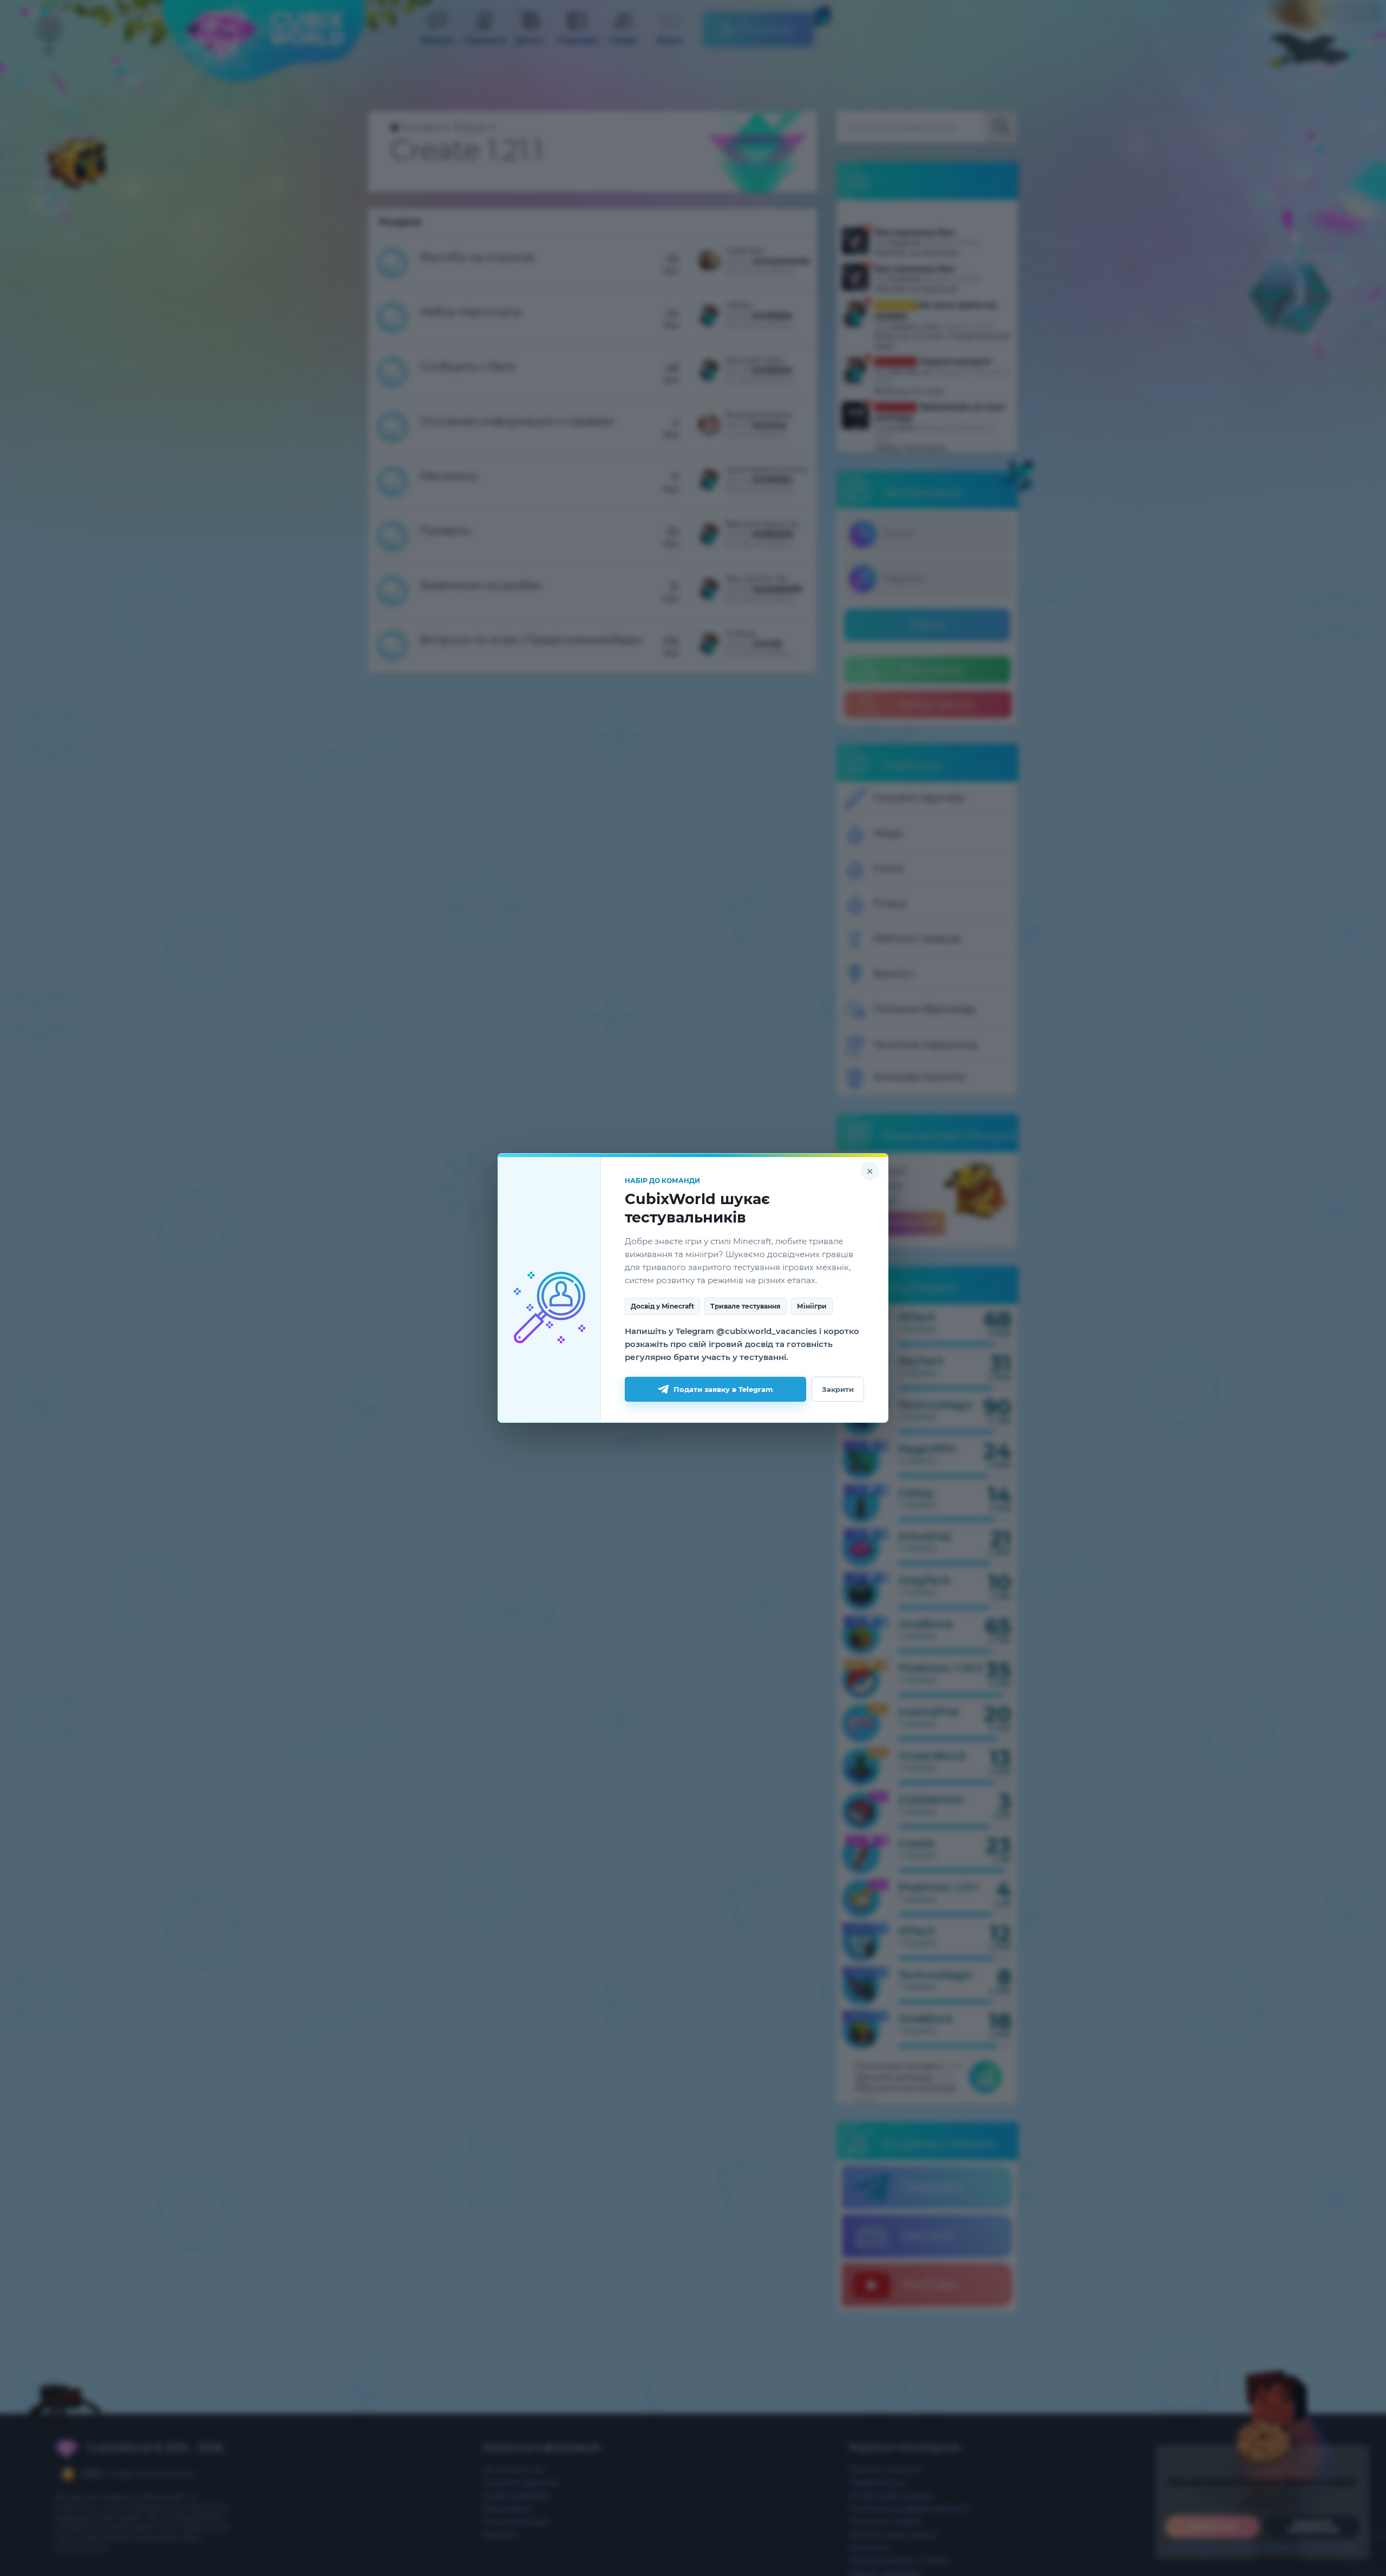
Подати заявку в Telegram (723, 1389)
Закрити (838, 1389)
